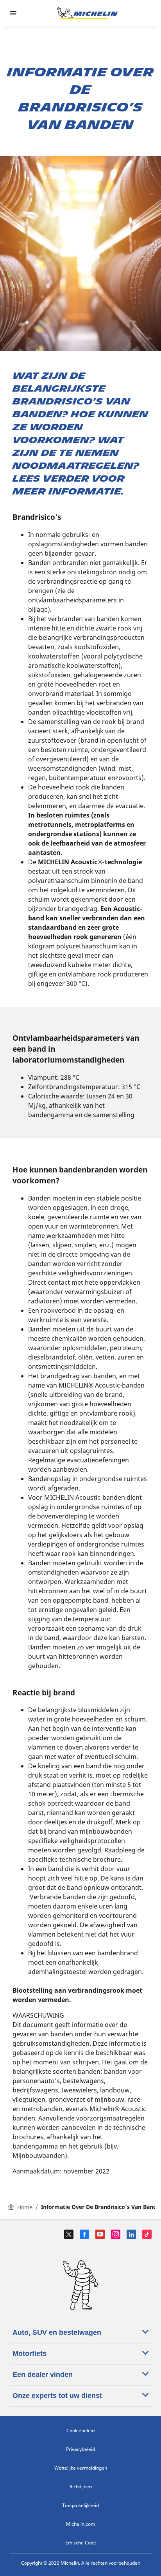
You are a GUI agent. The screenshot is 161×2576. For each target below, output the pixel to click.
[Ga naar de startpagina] (88, 13)
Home (25, 2207)
